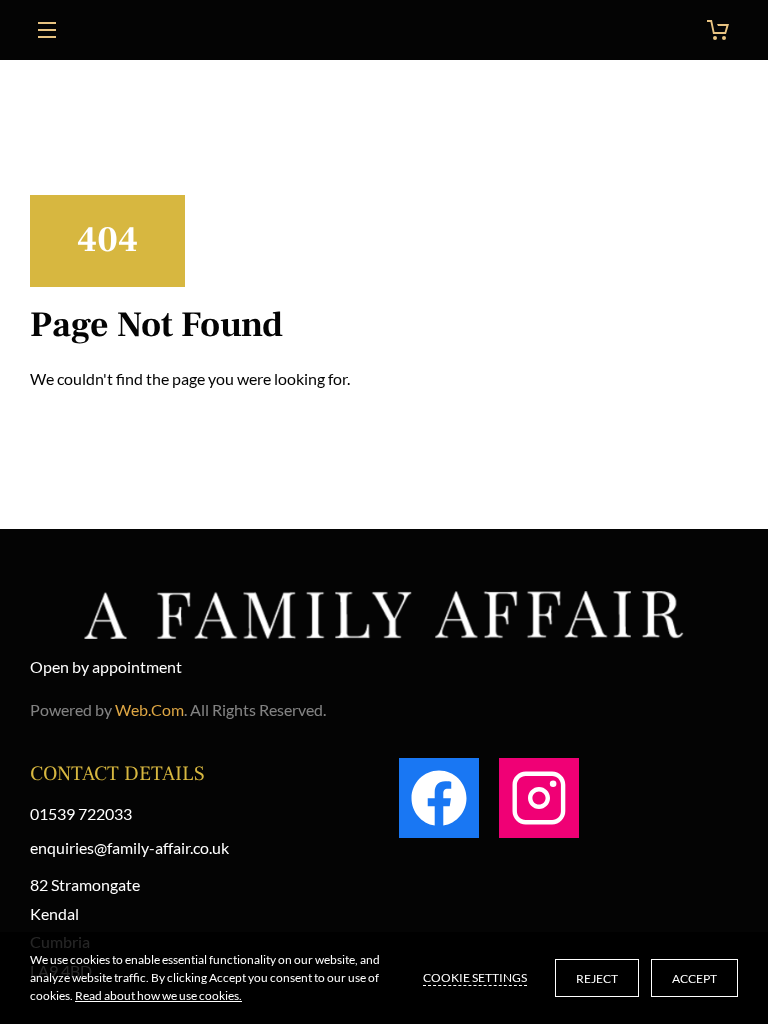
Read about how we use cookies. (158, 995)
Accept (694, 978)
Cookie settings (475, 977)
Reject (597, 978)
